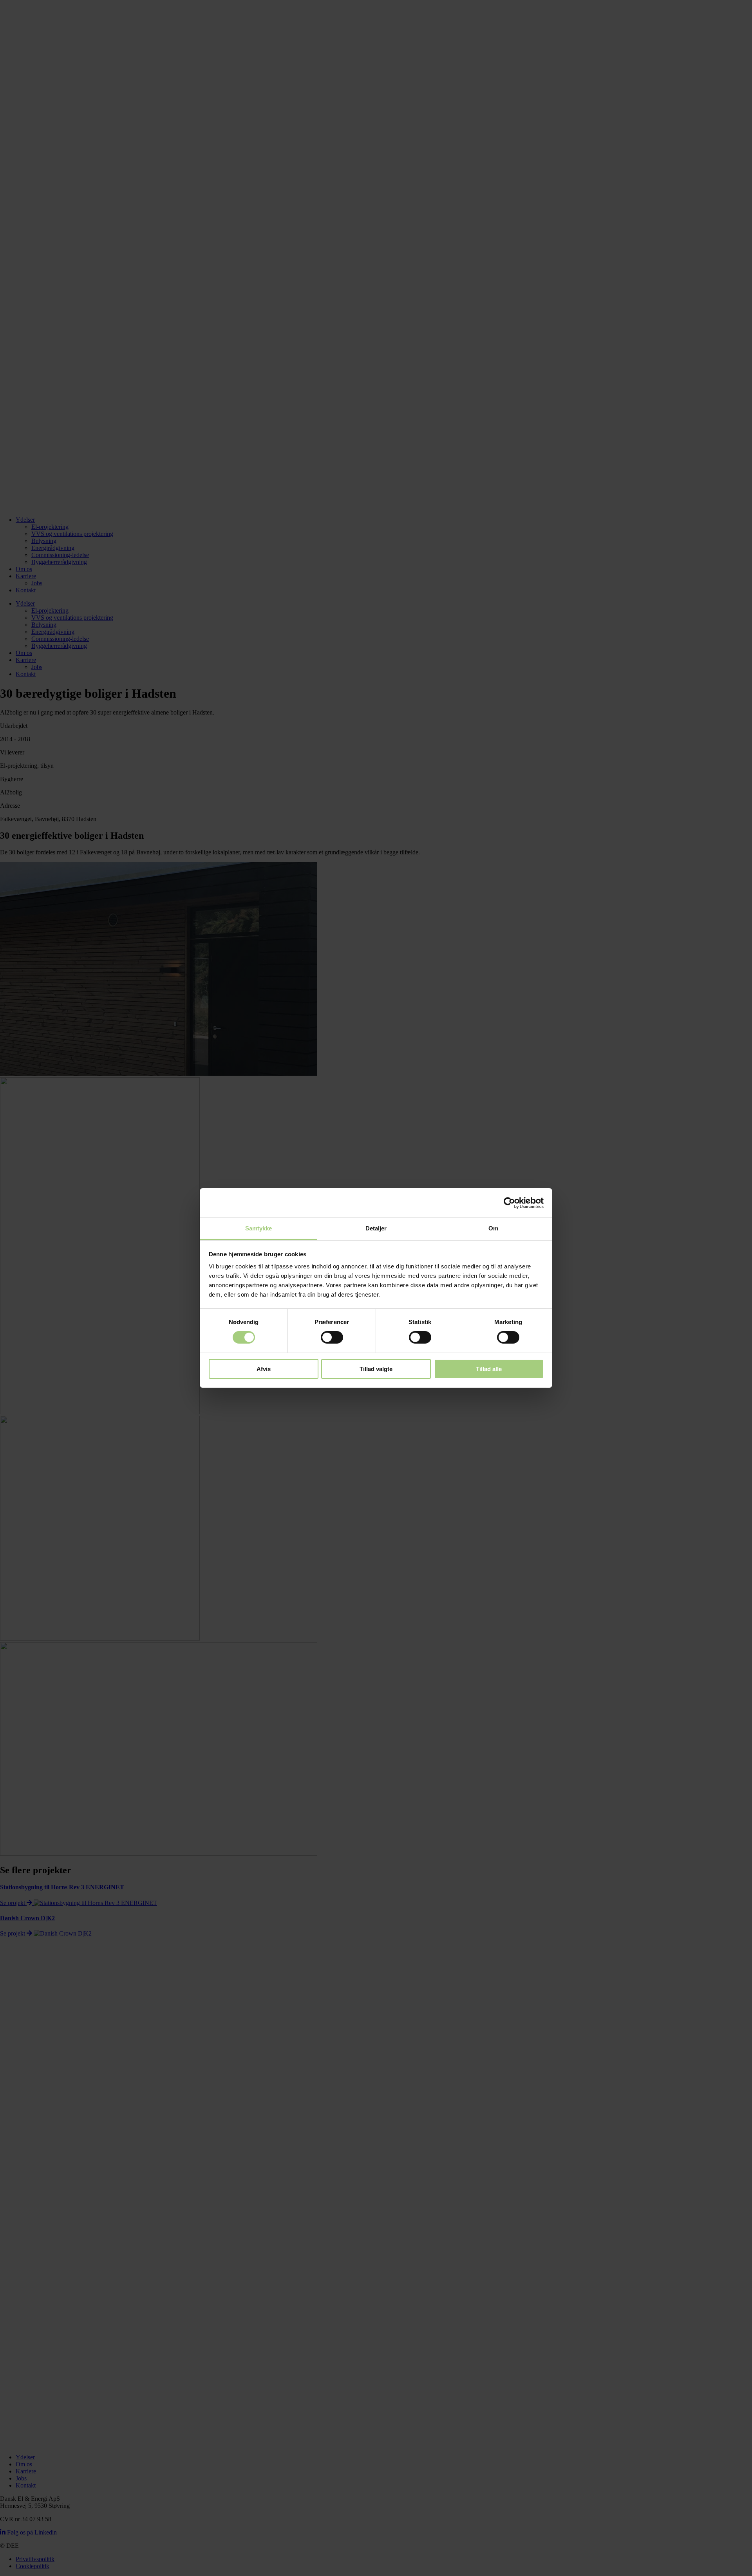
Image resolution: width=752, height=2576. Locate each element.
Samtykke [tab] (259, 1228)
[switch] (332, 1337)
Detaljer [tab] (376, 1228)
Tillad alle (489, 1369)
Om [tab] (493, 1228)
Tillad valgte (376, 1369)
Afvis (264, 1369)
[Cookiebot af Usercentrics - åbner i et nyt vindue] (509, 1203)
